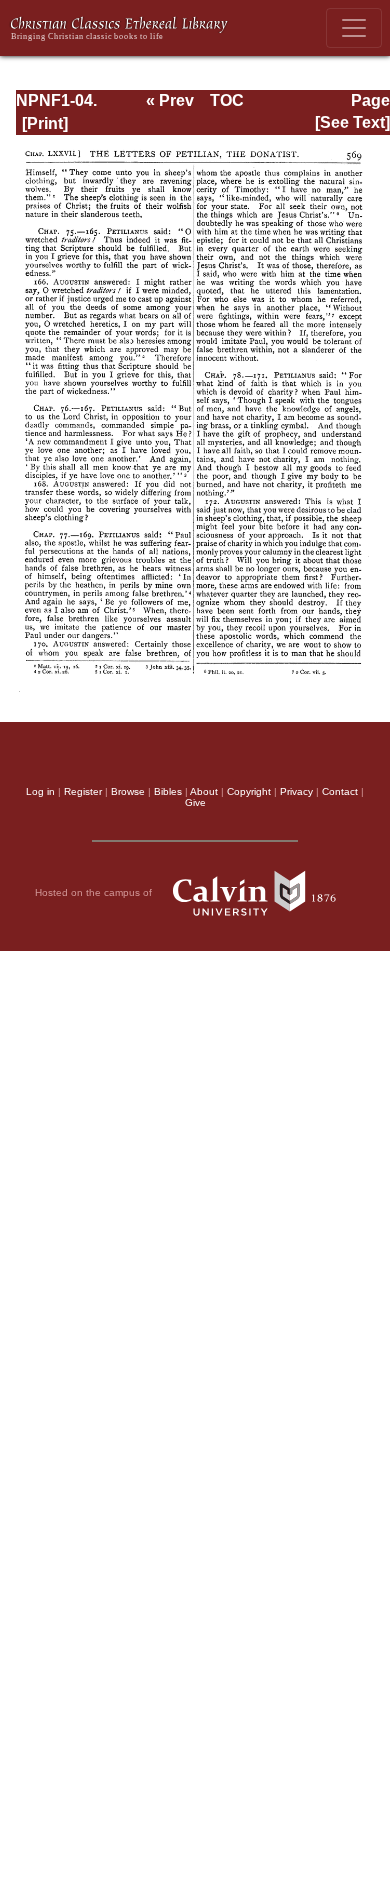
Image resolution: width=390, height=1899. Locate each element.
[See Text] (352, 122)
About (204, 791)
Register (83, 791)
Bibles (168, 791)
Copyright (249, 791)
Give (195, 802)
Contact (340, 791)
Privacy (296, 791)
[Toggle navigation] (354, 28)
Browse (128, 791)
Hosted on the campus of (95, 892)
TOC (227, 100)
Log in (40, 791)
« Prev (170, 100)
